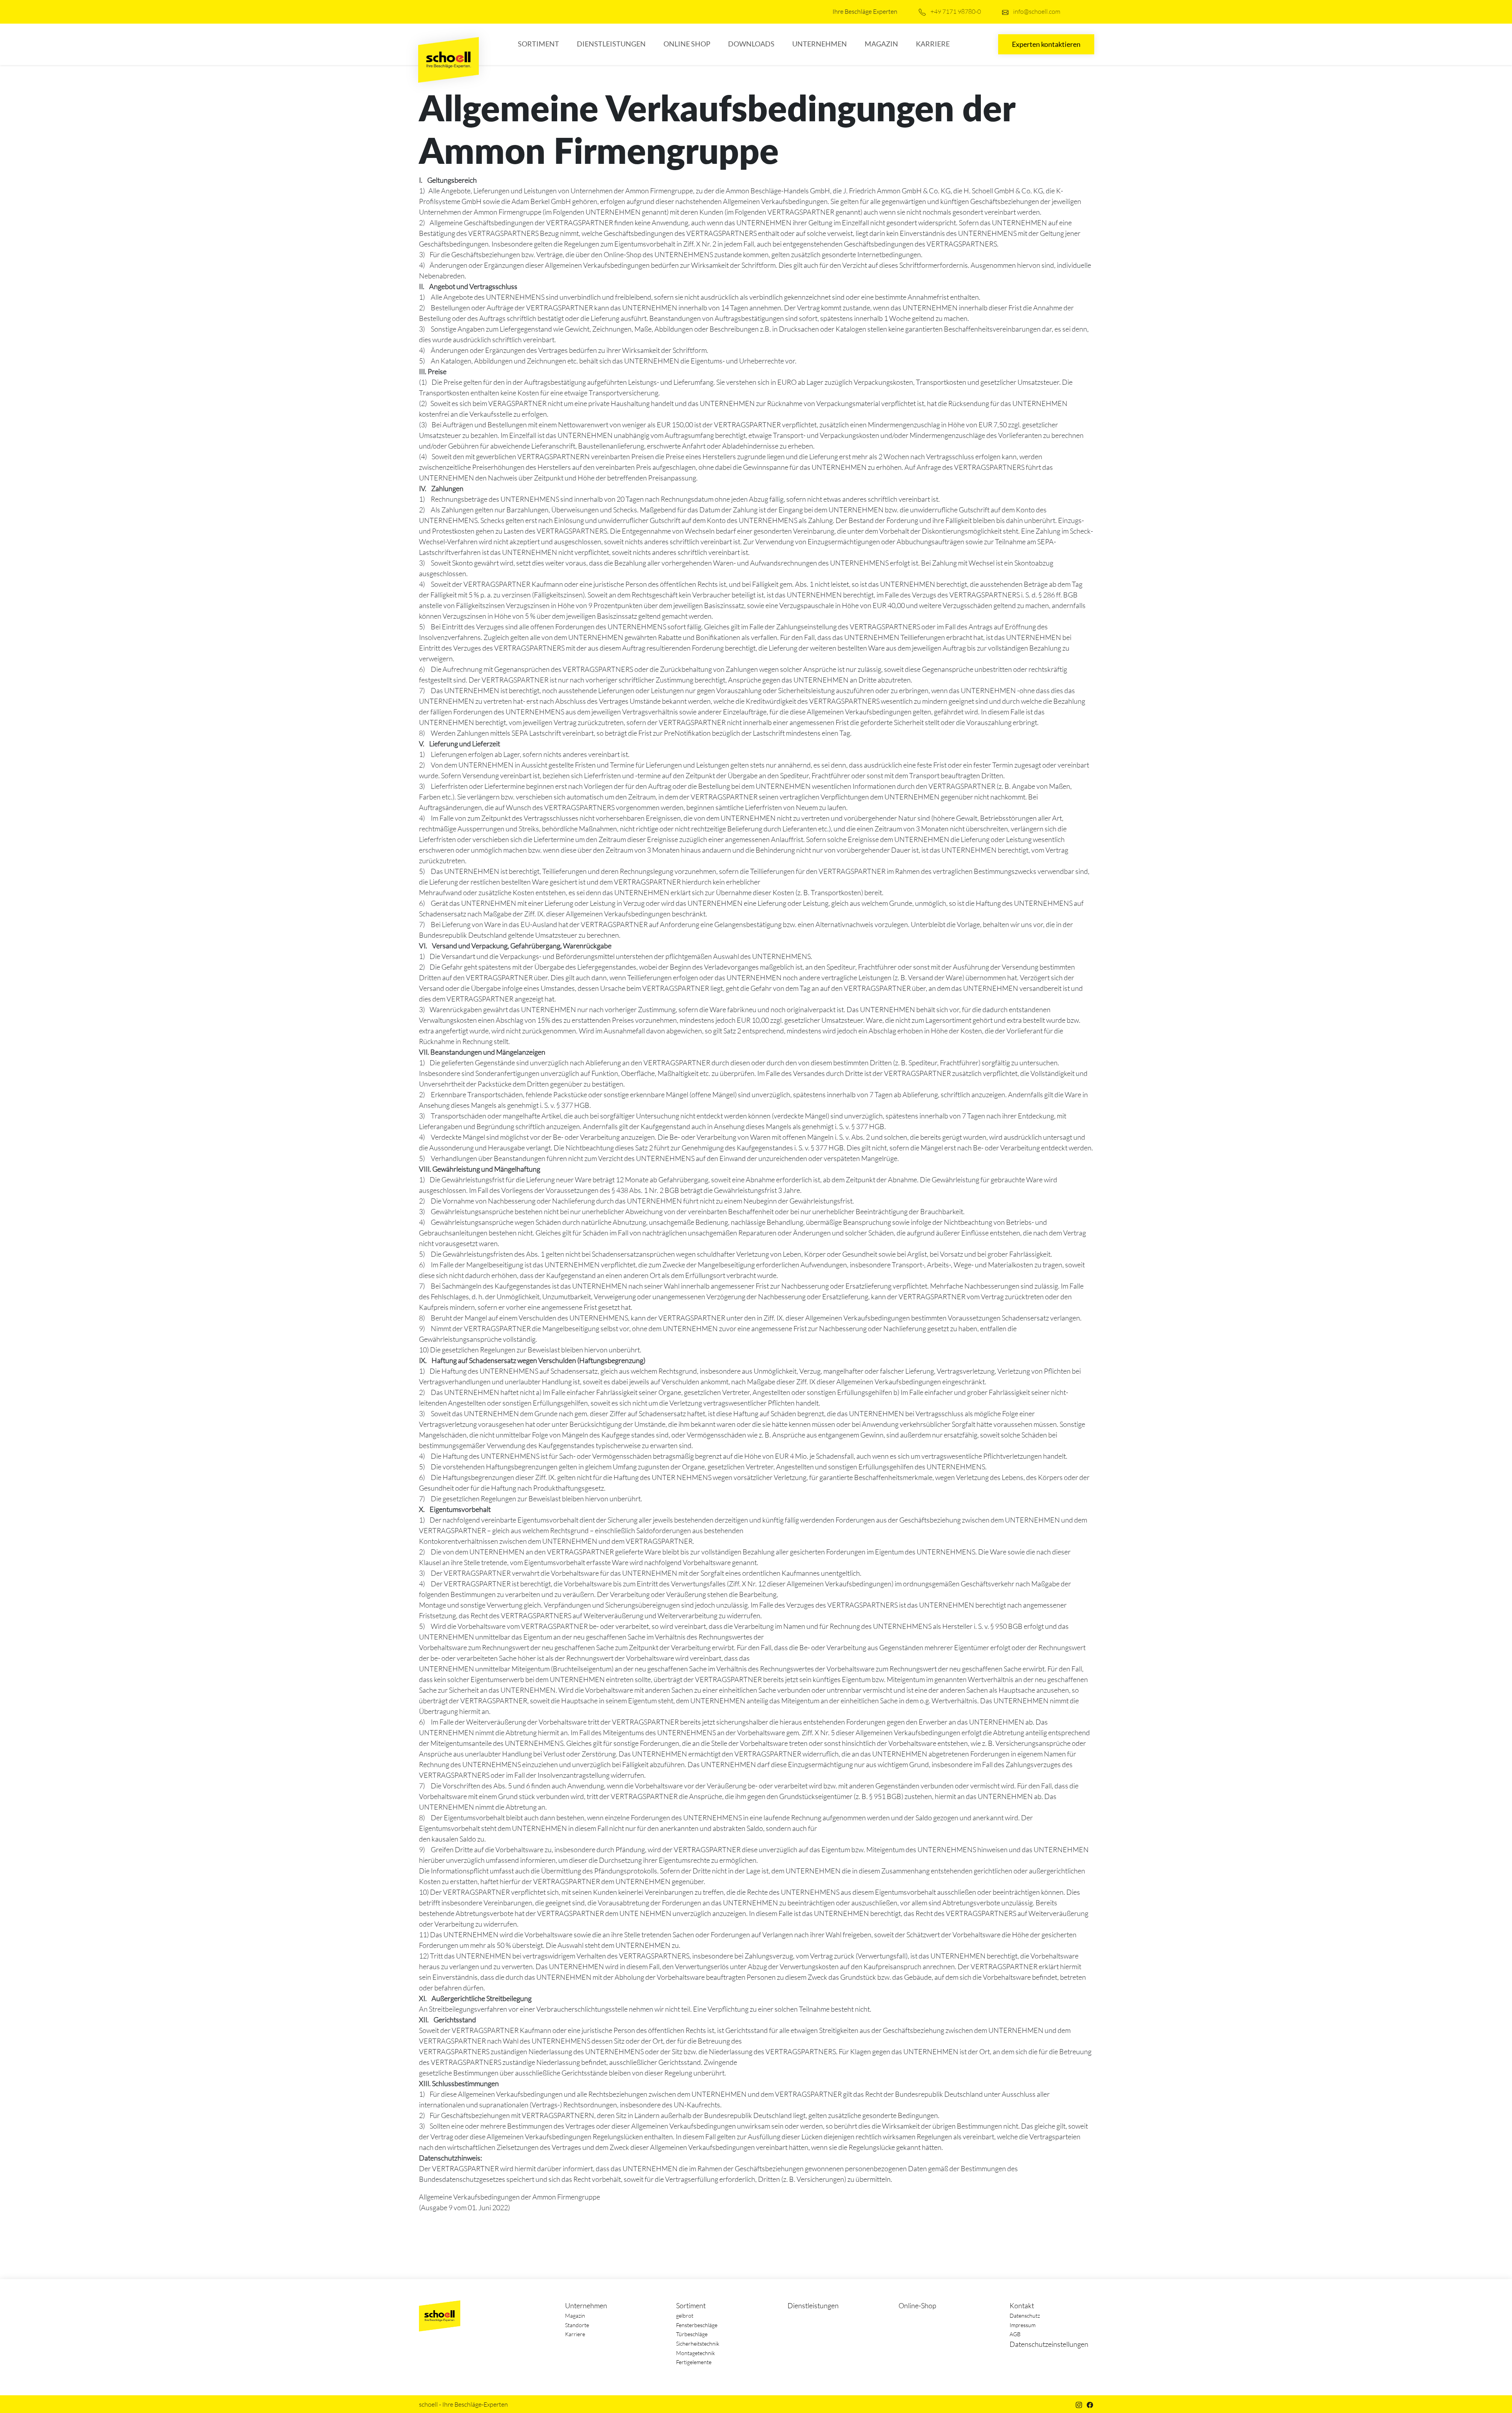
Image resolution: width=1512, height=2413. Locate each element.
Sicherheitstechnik (698, 2343)
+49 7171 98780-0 (955, 11)
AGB (1015, 2334)
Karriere (933, 44)
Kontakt (1022, 2305)
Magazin (881, 44)
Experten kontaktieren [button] (1046, 44)
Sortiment (538, 44)
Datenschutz (1025, 2316)
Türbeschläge (692, 2334)
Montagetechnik (696, 2353)
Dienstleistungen (611, 44)
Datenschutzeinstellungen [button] (1049, 2344)
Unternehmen (820, 44)
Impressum (1023, 2325)
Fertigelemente (694, 2362)
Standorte (577, 2325)
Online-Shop (917, 2305)
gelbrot (685, 2316)
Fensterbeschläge (697, 2325)
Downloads (751, 44)
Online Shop (687, 44)
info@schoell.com (1036, 11)
